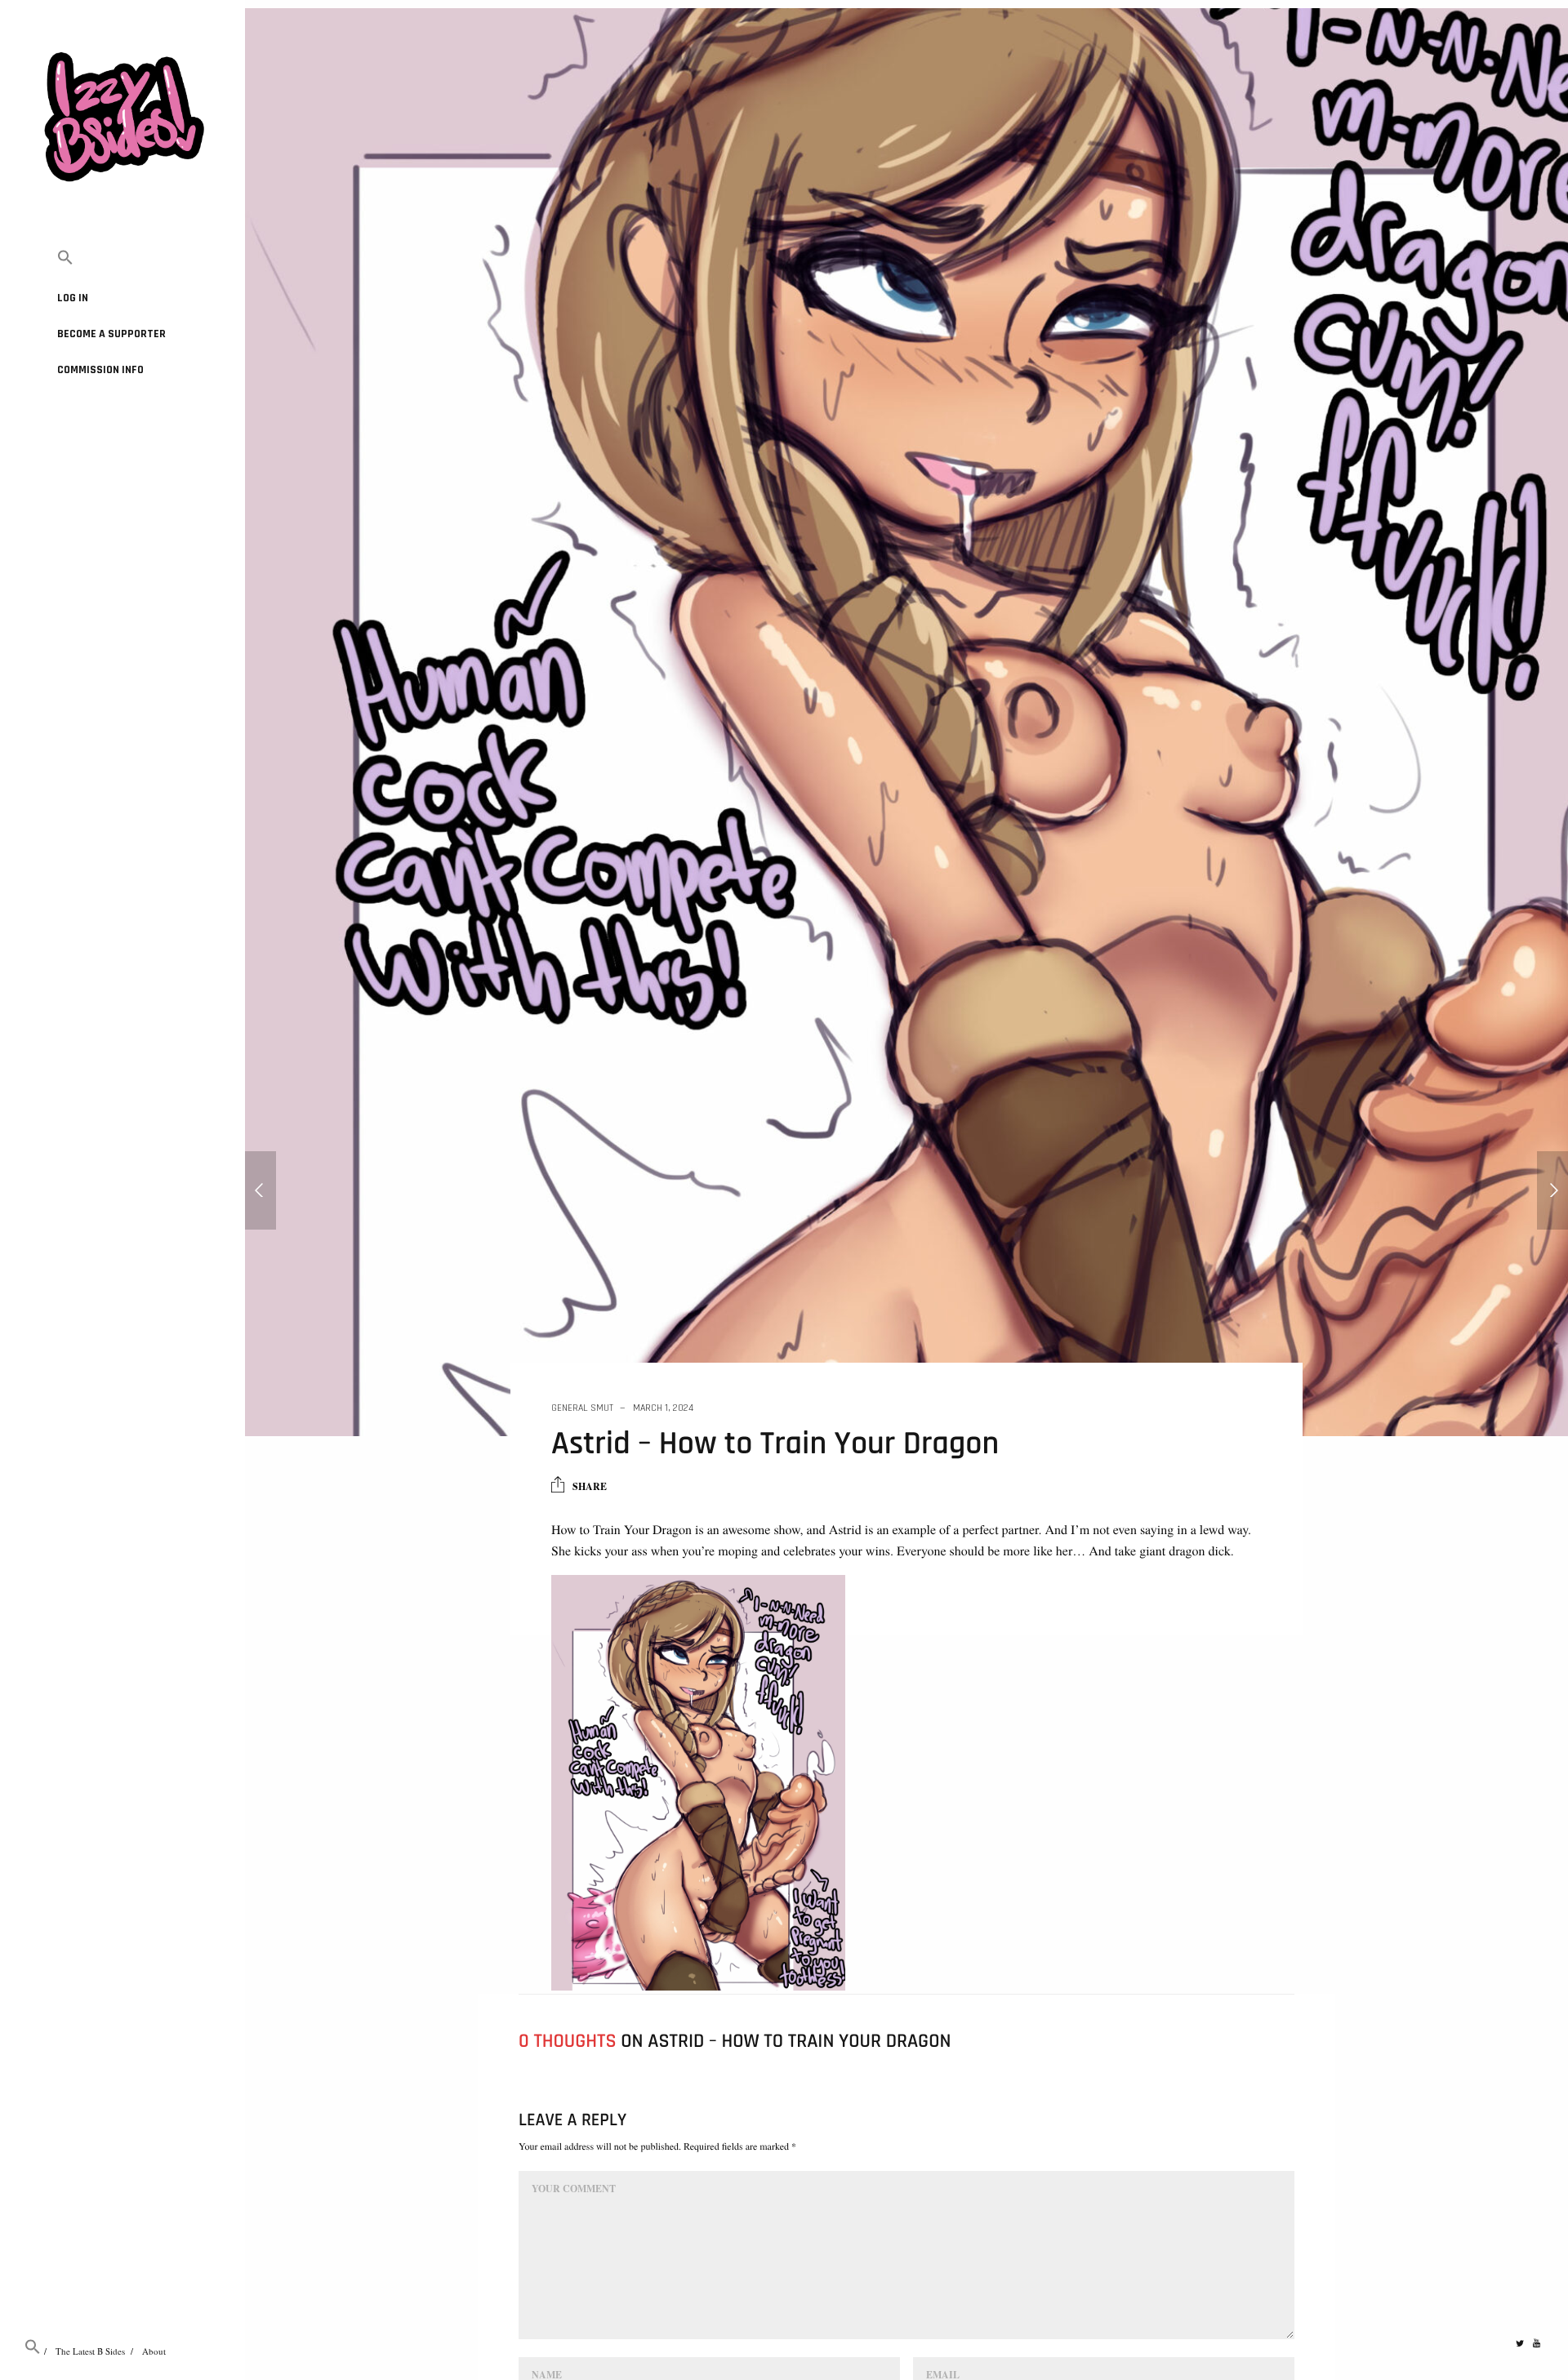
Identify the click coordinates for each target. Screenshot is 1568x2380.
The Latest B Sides (90, 2351)
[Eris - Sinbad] (1552, 1190)
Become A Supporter (111, 334)
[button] (122, 258)
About (154, 2351)
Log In (73, 298)
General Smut (582, 1408)
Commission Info (100, 370)
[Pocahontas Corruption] (261, 1190)
